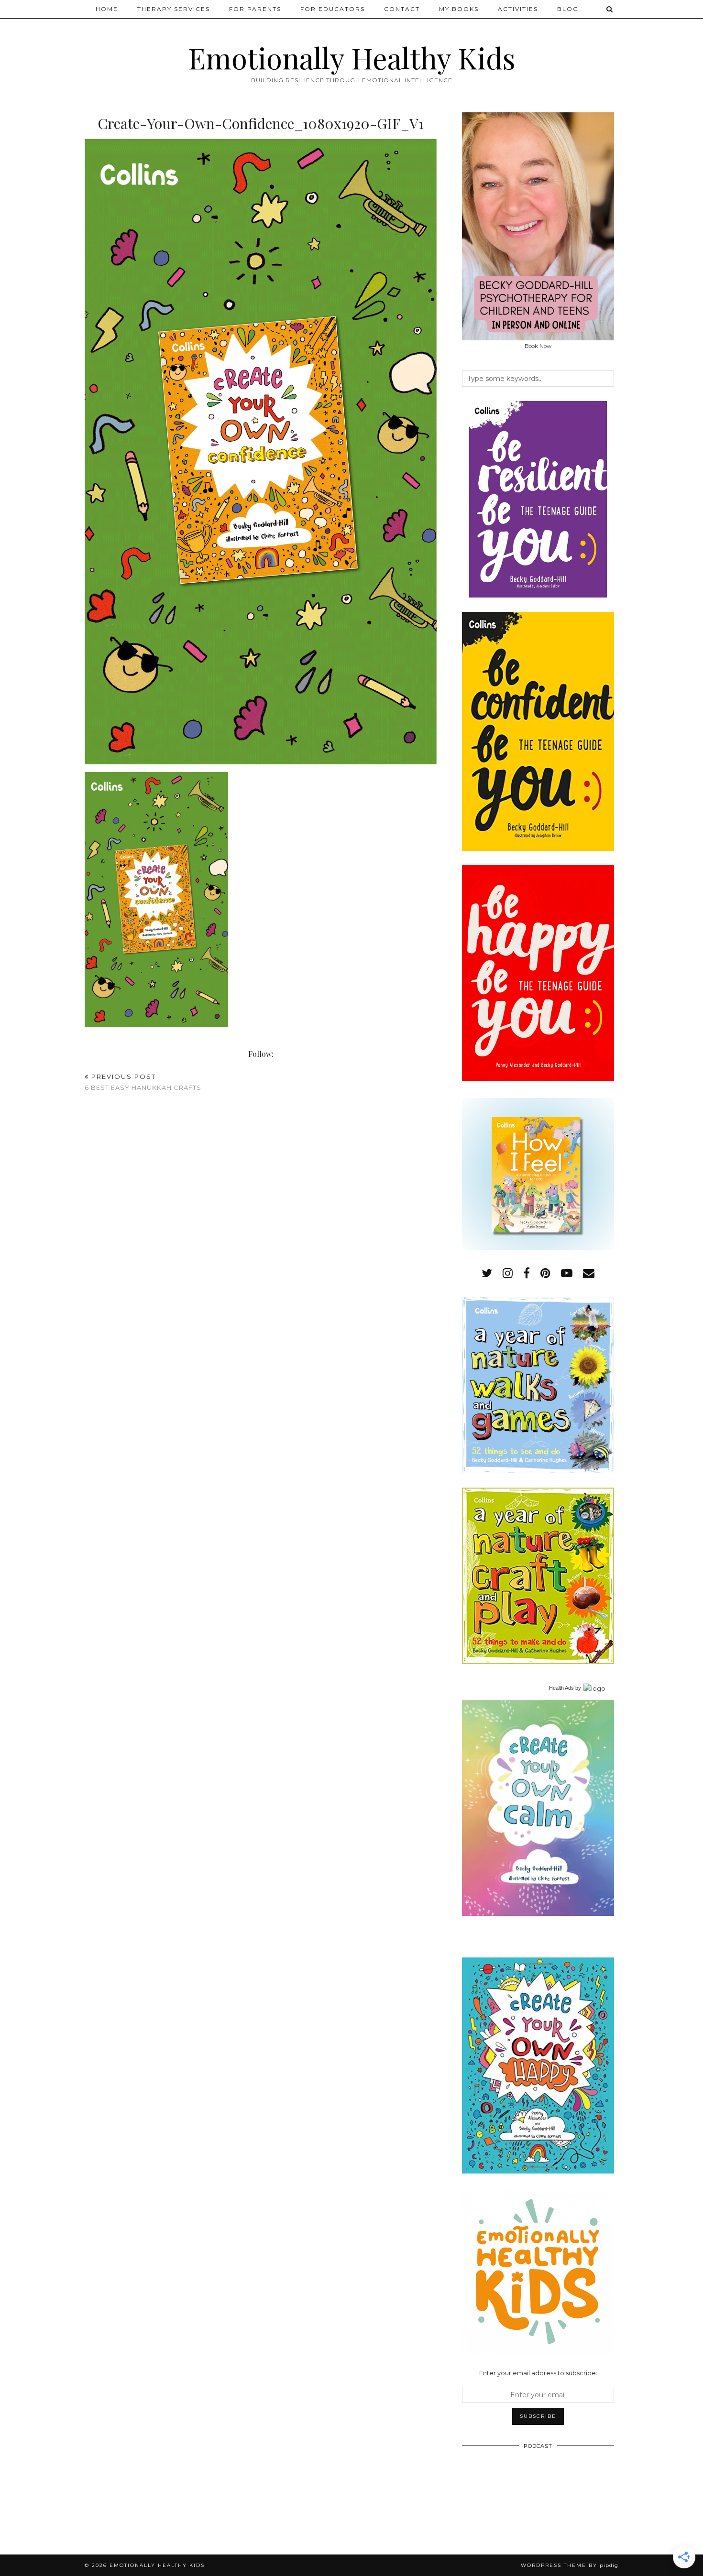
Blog (568, 9)
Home (107, 9)
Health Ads (561, 1688)
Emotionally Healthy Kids (352, 57)
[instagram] (508, 1273)
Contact (402, 9)
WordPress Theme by (570, 2565)
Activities (518, 9)
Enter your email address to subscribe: (538, 2373)
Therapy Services (174, 9)
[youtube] (567, 1273)
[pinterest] (545, 1273)
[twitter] (487, 1273)
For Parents (255, 9)
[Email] (589, 1273)
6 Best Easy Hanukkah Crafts (143, 1082)
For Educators (333, 9)
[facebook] (527, 1273)
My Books (459, 9)
